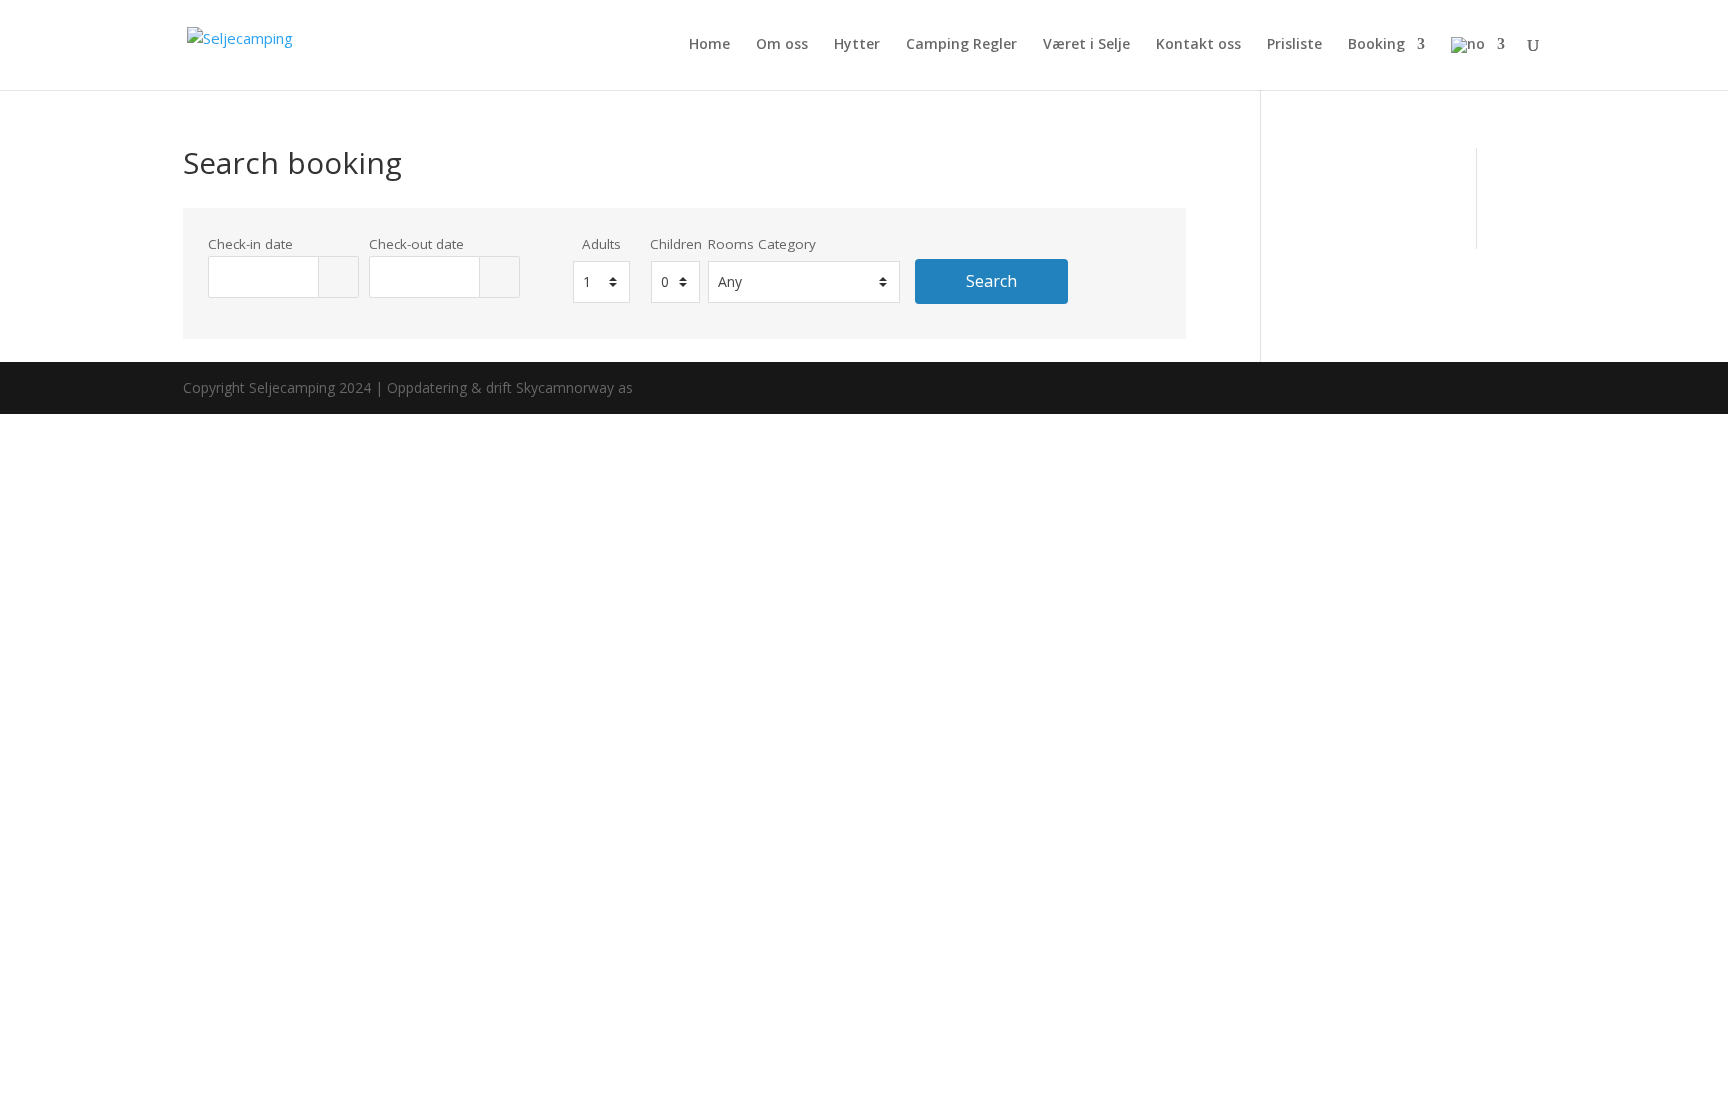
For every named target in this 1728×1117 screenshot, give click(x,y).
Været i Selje (1086, 45)
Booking (1376, 45)
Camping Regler (961, 45)
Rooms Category (762, 244)
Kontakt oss (1198, 45)
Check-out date (416, 244)
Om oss (782, 45)
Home (709, 45)
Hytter (857, 45)
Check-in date (250, 244)
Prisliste (1294, 45)
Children (676, 244)
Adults (601, 244)
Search (991, 281)
